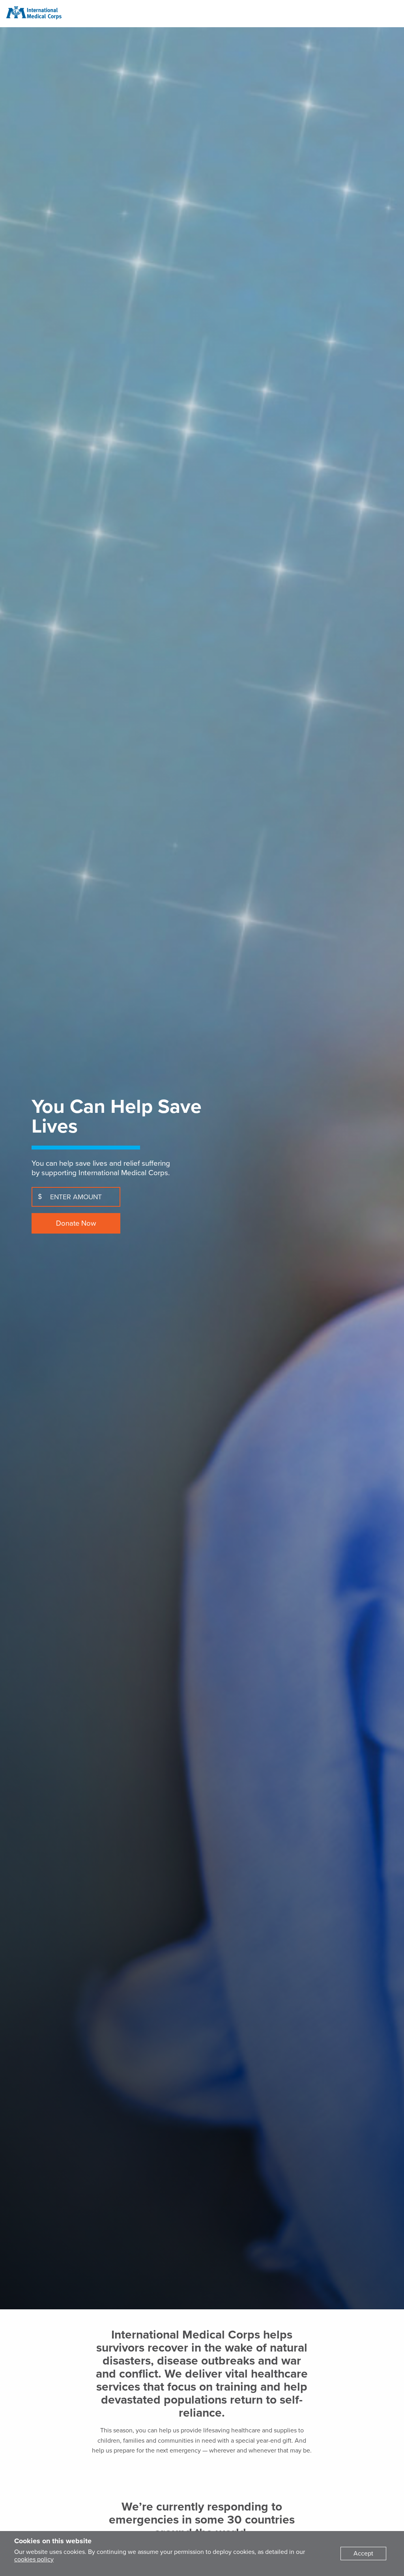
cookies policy (34, 2559)
